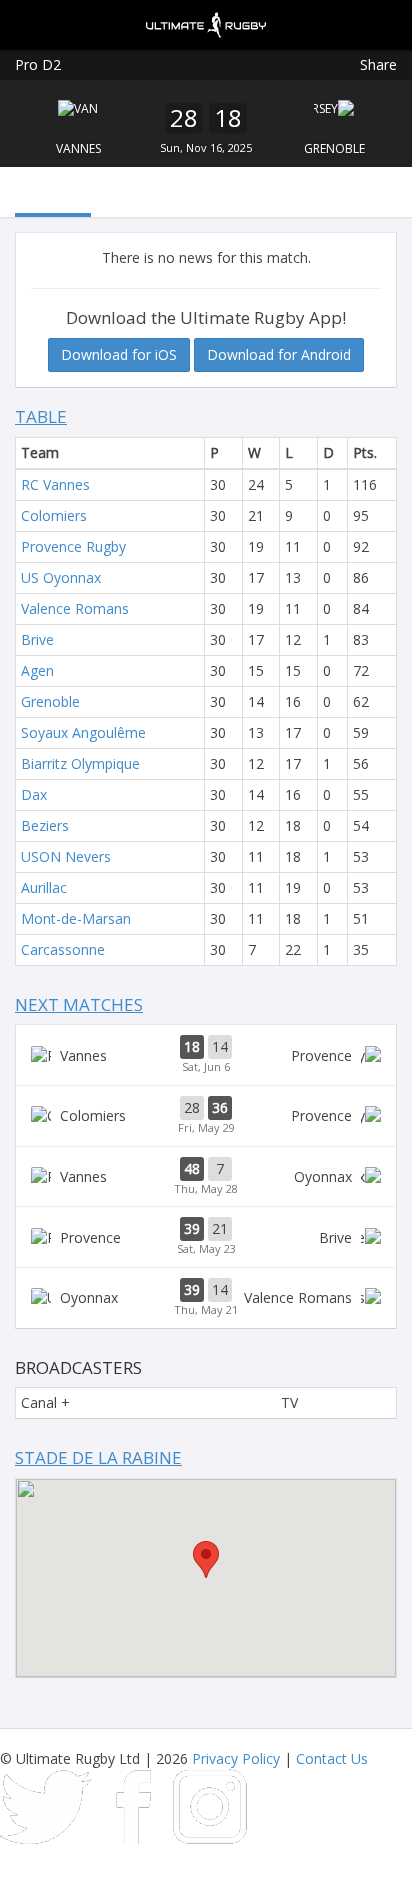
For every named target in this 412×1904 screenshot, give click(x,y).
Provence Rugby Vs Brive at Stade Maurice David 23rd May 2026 (206, 1237)
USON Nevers (66, 856)
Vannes (78, 148)
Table (41, 416)
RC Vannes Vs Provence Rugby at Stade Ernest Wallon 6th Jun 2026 (206, 1055)
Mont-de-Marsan (76, 918)
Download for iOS (119, 354)
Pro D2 (38, 64)
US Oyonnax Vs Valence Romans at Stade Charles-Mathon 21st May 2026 (206, 1298)
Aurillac (44, 887)
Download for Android (279, 354)
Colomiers (54, 515)
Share (378, 64)
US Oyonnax (61, 577)
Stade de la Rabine (98, 1457)
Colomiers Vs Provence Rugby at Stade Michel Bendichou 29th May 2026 (206, 1116)
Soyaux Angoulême (83, 732)
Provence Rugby (73, 546)
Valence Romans (75, 608)
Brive (37, 639)
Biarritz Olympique (80, 763)
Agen (37, 670)
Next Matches (79, 1004)
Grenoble (334, 148)
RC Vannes (55, 484)
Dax (34, 794)
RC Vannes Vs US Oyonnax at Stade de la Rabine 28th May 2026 (206, 1177)
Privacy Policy (236, 1758)
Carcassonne (63, 949)
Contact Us (332, 1758)
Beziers (45, 825)
